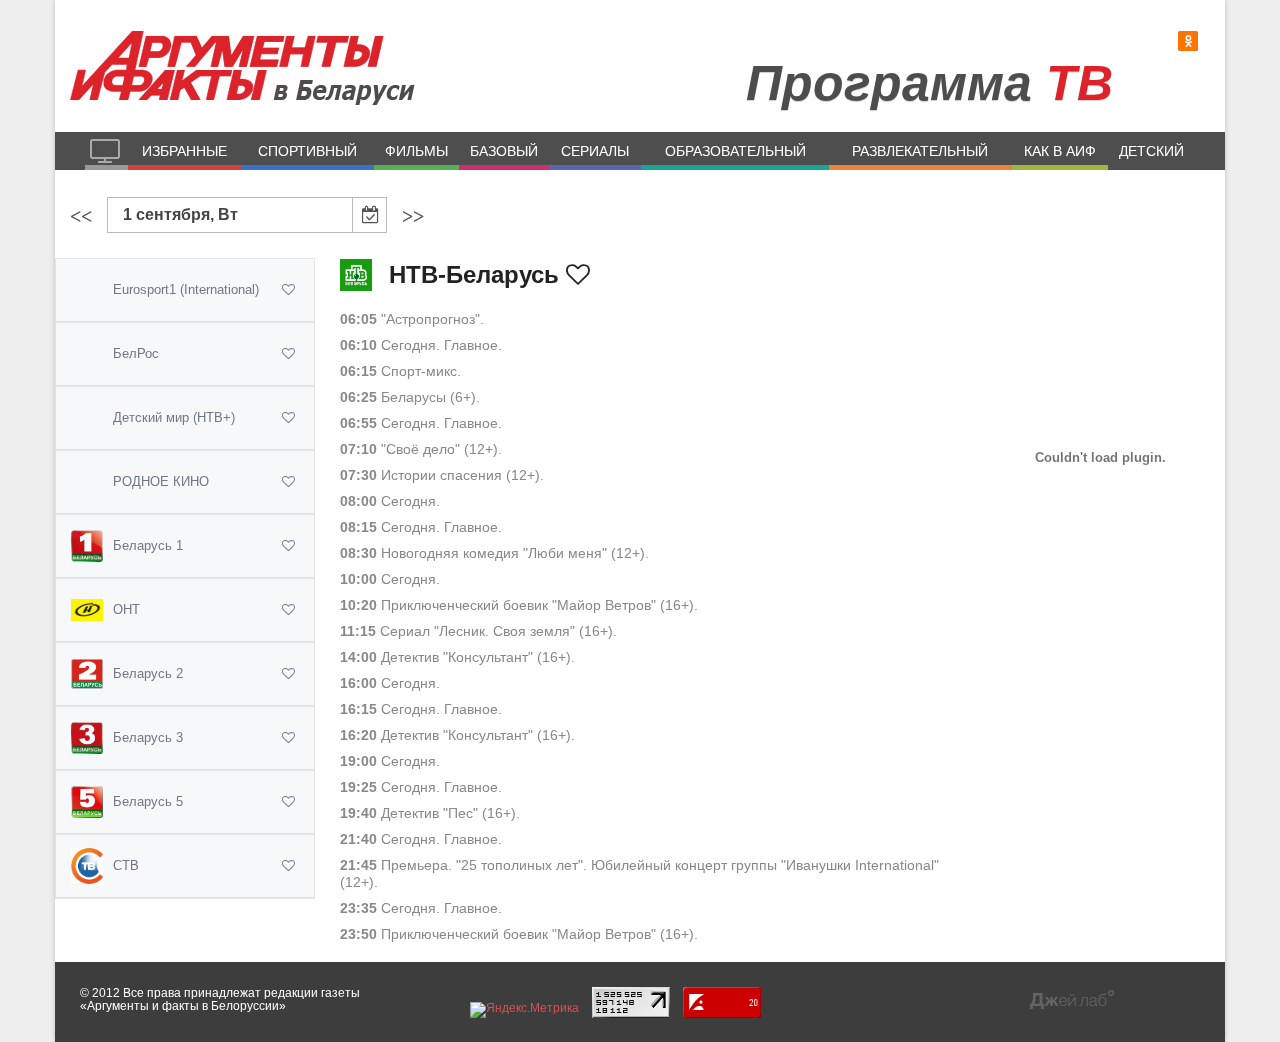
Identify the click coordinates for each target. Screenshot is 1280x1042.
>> (413, 216)
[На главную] (106, 151)
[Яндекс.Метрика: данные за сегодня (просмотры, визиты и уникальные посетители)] (524, 1010)
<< (81, 216)
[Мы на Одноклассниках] (1188, 42)
